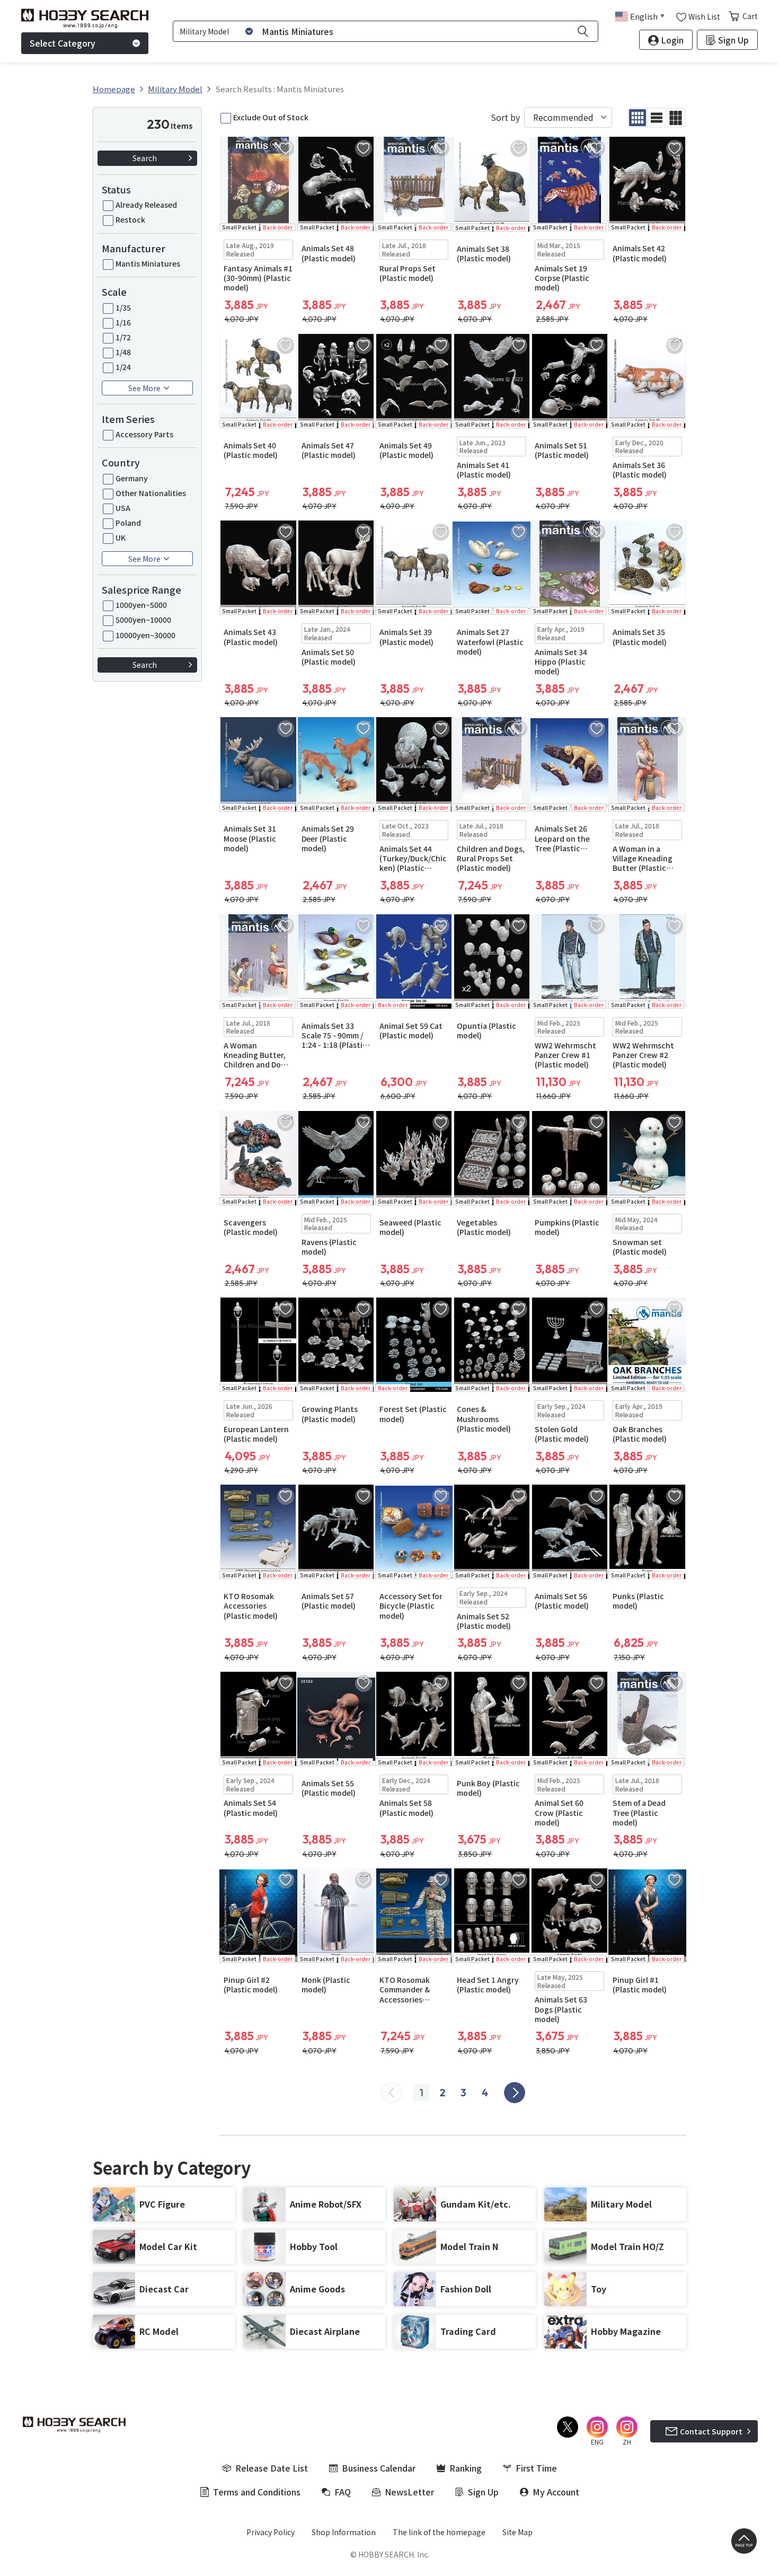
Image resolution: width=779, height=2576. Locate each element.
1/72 (123, 337)
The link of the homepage (439, 2532)
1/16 (123, 322)
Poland (128, 523)
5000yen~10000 (143, 620)
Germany (132, 478)
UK (121, 537)
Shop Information (344, 2532)
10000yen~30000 (145, 635)
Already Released (146, 205)
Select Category (63, 43)
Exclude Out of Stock (271, 117)
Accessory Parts (144, 434)
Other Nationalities (151, 493)
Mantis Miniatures (148, 263)
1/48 (123, 352)
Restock (130, 219)
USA (123, 508)
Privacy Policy (271, 2532)
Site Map (517, 2532)
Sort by (505, 117)
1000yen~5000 (141, 605)
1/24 (123, 367)
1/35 (123, 307)
